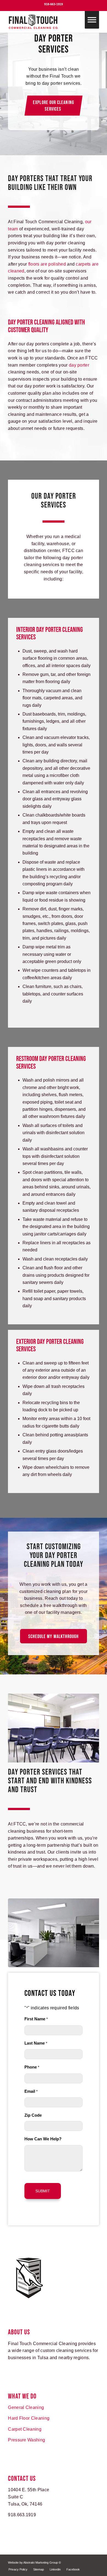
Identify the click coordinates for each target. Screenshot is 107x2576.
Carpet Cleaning (25, 2429)
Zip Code (33, 2115)
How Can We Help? (43, 2139)
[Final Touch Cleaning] (44, 22)
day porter (79, 365)
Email (31, 2091)
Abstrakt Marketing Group (41, 2563)
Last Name (36, 2043)
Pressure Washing (26, 2440)
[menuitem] (18, 2569)
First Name (36, 2019)
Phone (32, 2067)
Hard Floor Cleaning (29, 2418)
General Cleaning (26, 2407)
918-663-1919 (54, 4)
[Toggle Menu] (92, 20)
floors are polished (47, 264)
